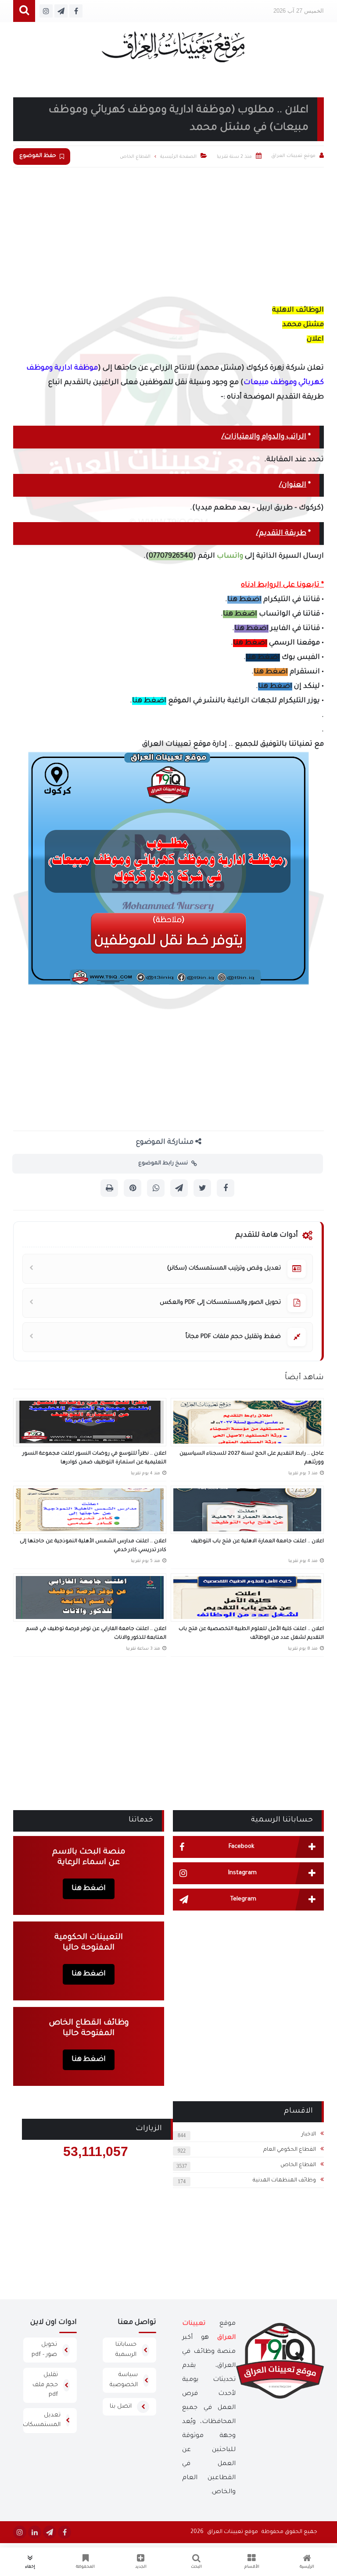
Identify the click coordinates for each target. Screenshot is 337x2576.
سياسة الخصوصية (124, 2380)
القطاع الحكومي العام (290, 2150)
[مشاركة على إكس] (202, 1188)
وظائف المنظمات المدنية (284, 2181)
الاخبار (309, 2135)
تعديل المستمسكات (42, 2420)
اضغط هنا (244, 600)
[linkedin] (35, 2532)
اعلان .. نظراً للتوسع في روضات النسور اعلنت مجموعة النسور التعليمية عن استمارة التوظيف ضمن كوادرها (94, 1458)
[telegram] (50, 2532)
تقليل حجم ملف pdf (45, 2385)
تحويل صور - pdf (44, 2350)
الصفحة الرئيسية (178, 157)
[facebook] (65, 2532)
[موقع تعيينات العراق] (173, 51)
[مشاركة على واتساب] (156, 1188)
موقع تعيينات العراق (233, 2532)
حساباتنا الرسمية (126, 2350)
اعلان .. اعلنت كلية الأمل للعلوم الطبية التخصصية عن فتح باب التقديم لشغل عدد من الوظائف (251, 1634)
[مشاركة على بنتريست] (133, 1188)
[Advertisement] (168, 233)
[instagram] (20, 2532)
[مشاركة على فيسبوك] (226, 1188)
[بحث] (24, 11)
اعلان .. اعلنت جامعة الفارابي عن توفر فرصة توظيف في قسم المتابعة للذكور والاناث (96, 1634)
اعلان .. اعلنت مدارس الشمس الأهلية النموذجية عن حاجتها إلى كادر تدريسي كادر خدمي (93, 1546)
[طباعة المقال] (109, 1188)
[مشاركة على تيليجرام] (179, 1188)
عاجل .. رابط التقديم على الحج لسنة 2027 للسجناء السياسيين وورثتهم (252, 1458)
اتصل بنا (121, 2407)
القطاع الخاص (298, 2165)
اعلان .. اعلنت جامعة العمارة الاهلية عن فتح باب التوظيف (257, 1542)
